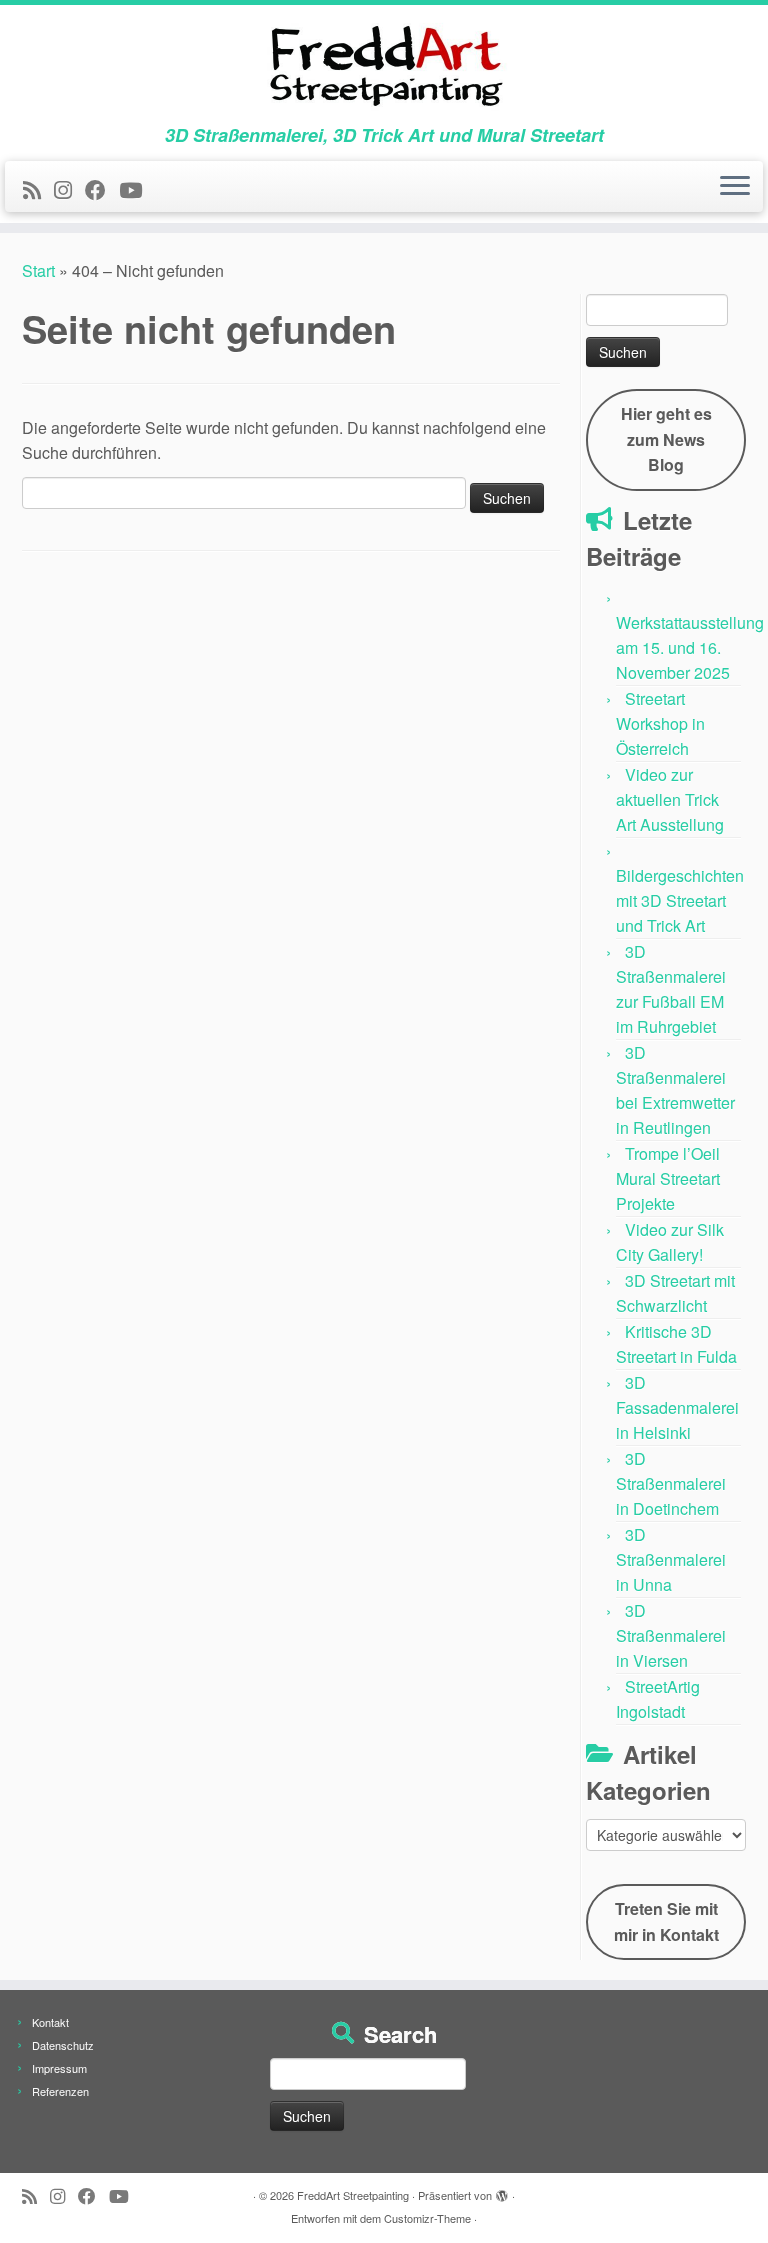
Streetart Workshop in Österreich (660, 723)
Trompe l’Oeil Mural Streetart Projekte (668, 1178)
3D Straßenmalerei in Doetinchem (671, 1483)
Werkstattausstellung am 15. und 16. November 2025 (690, 647)
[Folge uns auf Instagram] (69, 189)
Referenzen (60, 2091)
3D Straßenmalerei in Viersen (671, 1635)
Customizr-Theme (427, 2218)
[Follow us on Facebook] (102, 189)
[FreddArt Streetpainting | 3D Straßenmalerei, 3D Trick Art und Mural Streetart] (384, 65)
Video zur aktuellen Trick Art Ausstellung (670, 799)
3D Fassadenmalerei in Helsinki (677, 1407)
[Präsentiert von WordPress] (502, 2191)
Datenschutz (63, 2045)
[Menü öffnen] (735, 187)
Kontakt (50, 2022)
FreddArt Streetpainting (353, 2195)
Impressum (59, 2068)
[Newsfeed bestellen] (38, 189)
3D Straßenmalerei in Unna (671, 1559)
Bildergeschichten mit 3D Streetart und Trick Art (680, 900)
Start (38, 270)
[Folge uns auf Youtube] (137, 189)
